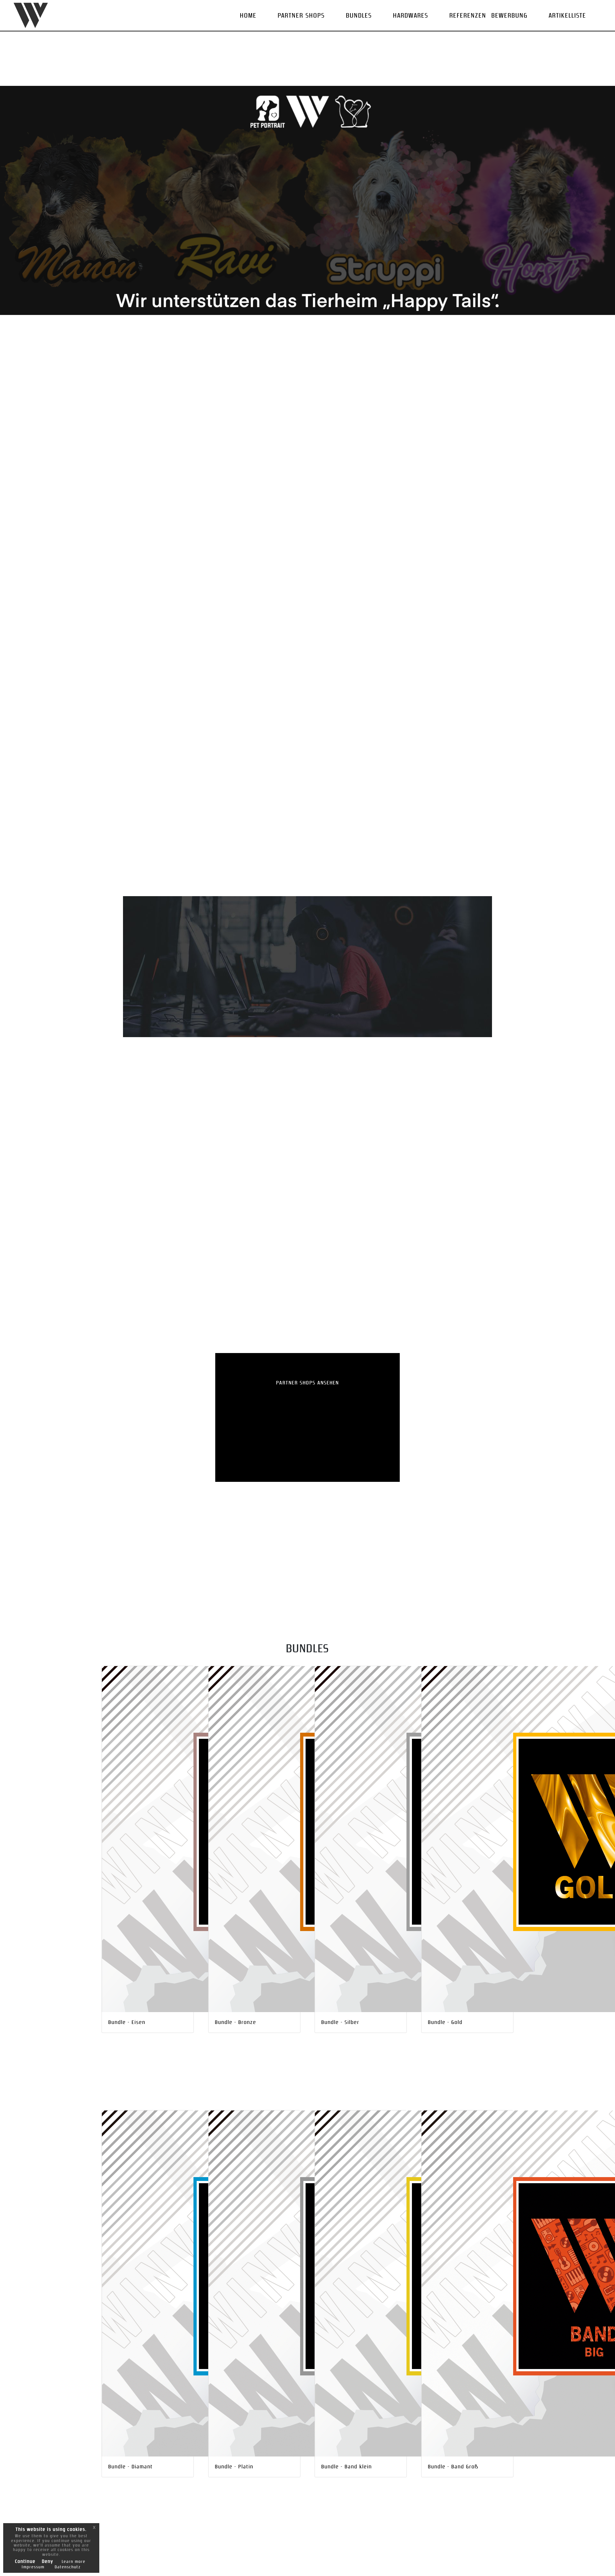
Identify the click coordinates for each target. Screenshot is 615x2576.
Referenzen (468, 15)
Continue (25, 2561)
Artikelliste (567, 15)
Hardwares (411, 15)
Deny (48, 2561)
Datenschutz (68, 2567)
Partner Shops (301, 15)
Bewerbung (509, 15)
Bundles (359, 15)
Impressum (33, 2567)
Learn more (74, 2562)
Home (248, 15)
